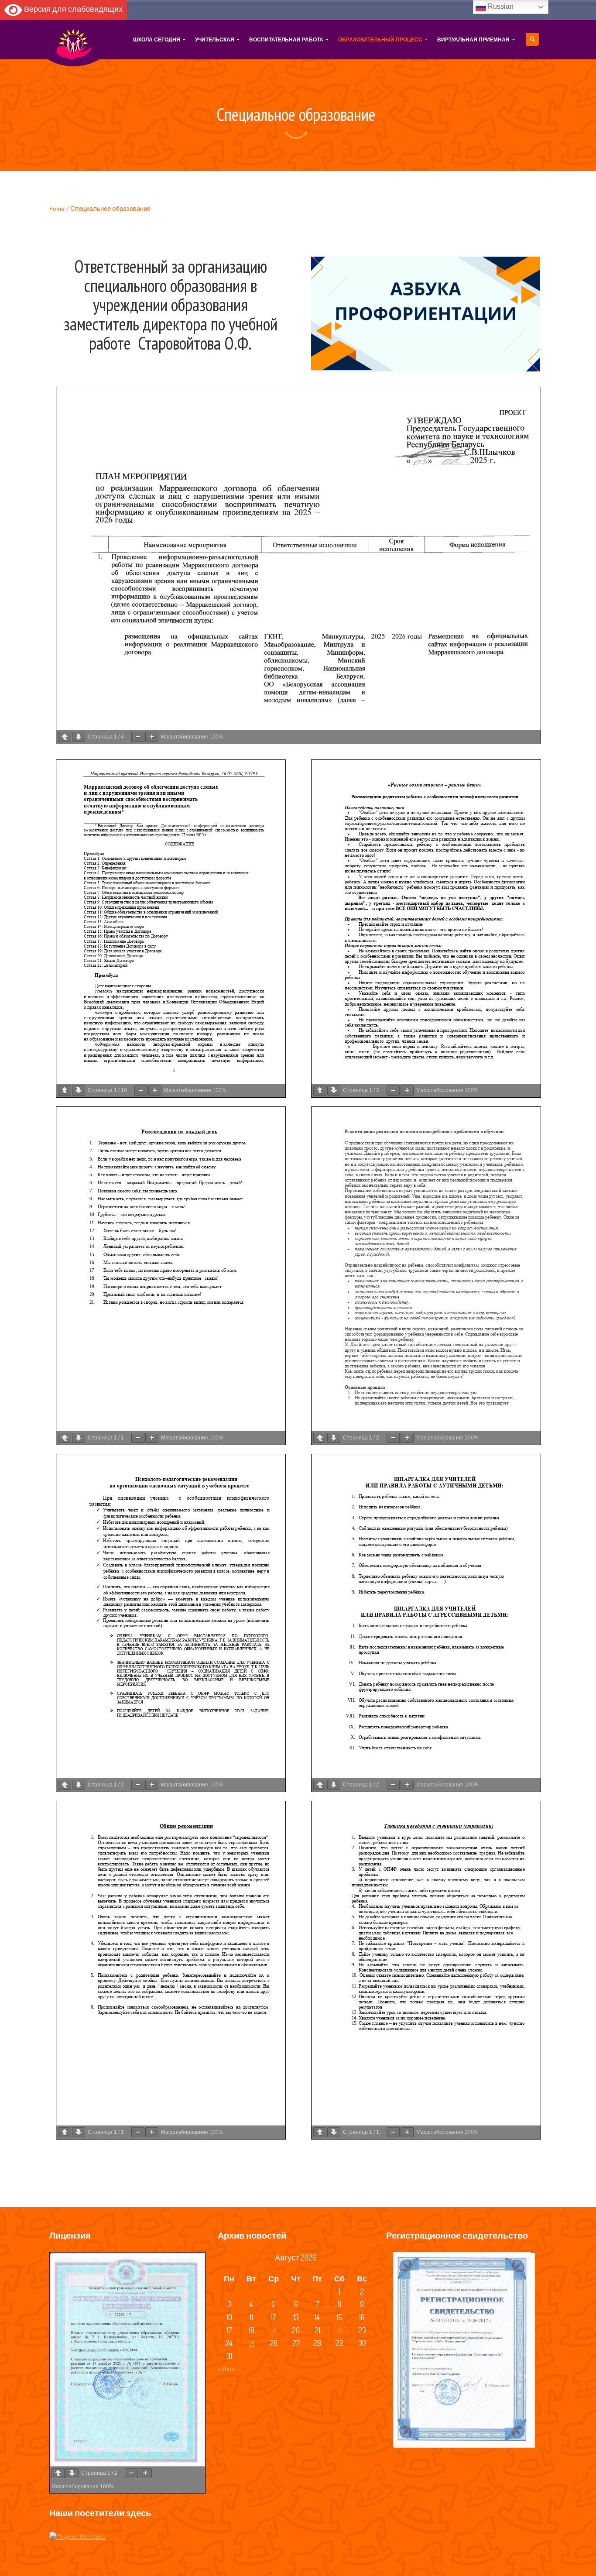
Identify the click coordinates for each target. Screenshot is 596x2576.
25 (252, 2344)
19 (274, 2331)
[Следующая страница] (79, 737)
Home (57, 208)
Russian (500, 6)
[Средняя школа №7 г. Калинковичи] (74, 40)
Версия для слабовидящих (72, 9)
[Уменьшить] (138, 737)
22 (339, 2331)
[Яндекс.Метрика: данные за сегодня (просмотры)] (77, 2537)
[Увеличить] (152, 737)
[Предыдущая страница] (65, 737)
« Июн (226, 2369)
